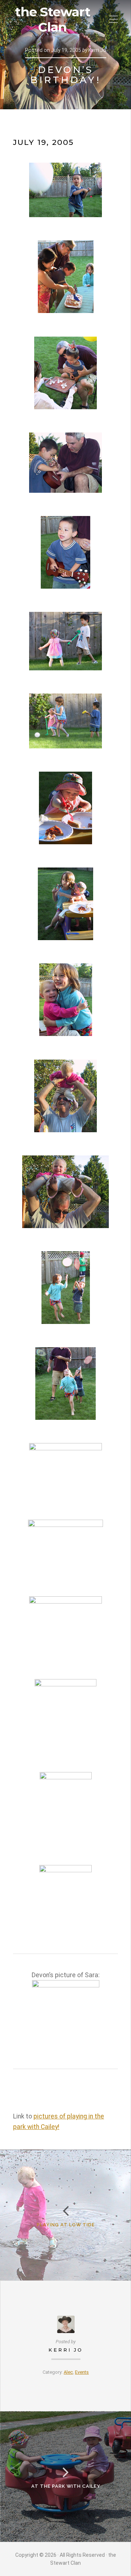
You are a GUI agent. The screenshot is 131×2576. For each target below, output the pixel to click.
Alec (68, 2372)
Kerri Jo (66, 2350)
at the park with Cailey (66, 2486)
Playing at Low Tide (66, 2225)
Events (82, 2372)
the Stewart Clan (53, 20)
